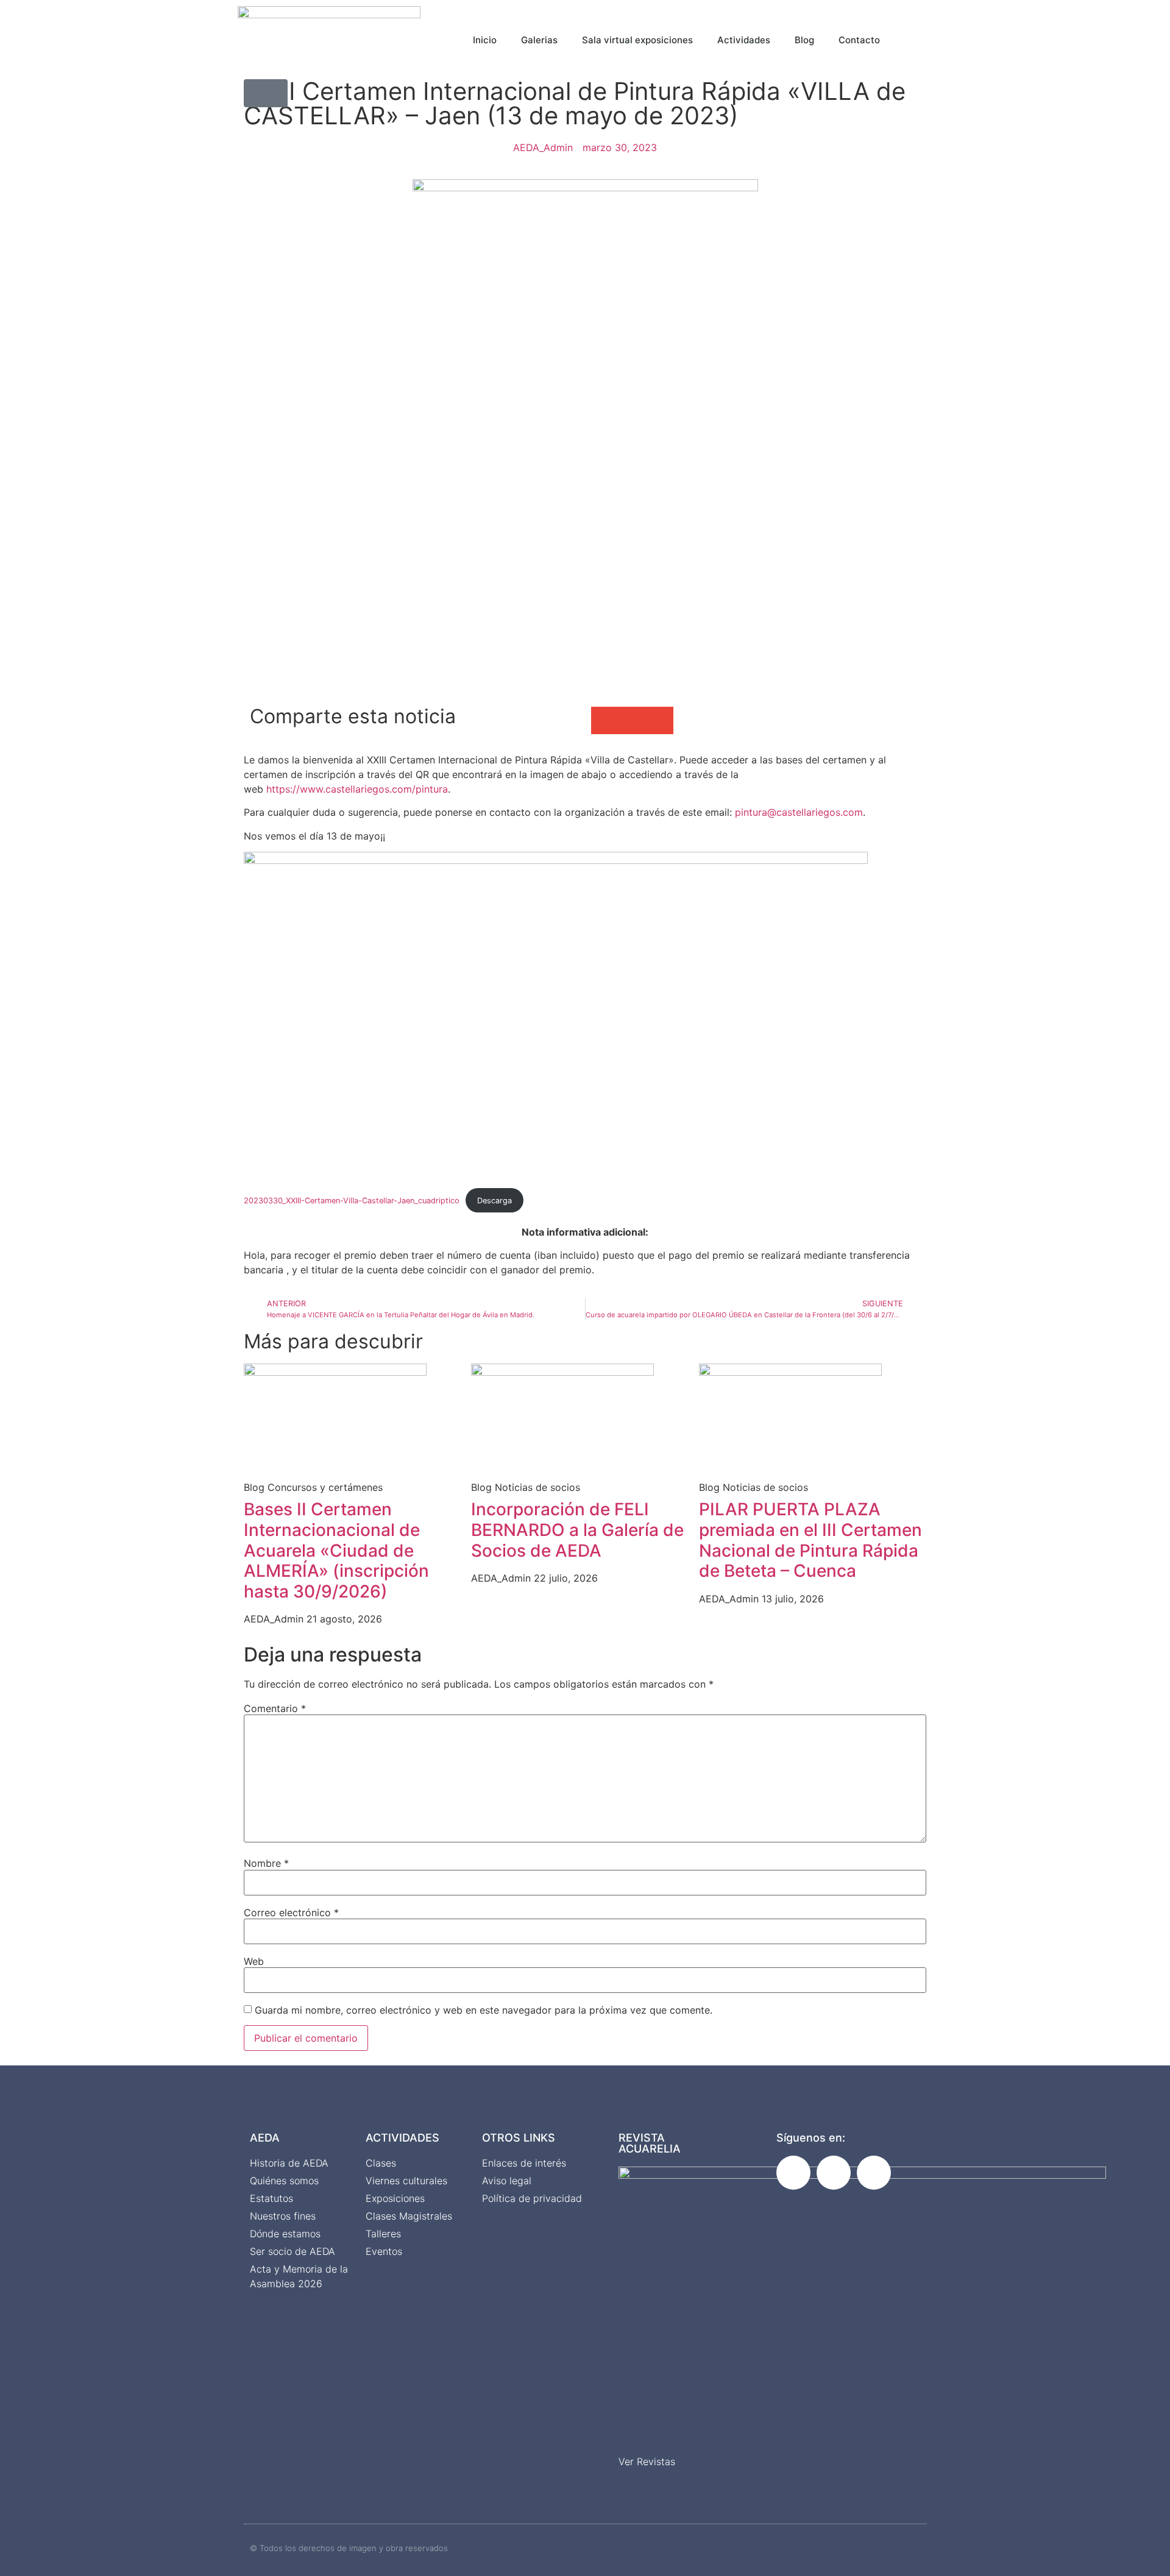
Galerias (539, 40)
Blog (804, 40)
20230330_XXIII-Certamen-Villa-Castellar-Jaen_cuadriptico (352, 1201)
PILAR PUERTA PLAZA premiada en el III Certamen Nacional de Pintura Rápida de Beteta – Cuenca (810, 1540)
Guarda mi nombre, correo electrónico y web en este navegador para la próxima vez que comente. (484, 2010)
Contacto (859, 40)
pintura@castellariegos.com (799, 812)
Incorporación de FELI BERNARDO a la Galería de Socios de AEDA (577, 1530)
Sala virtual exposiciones (637, 40)
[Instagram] (834, 2173)
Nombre (266, 1863)
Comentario (275, 1708)
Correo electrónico (291, 1913)
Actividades (744, 40)
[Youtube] (874, 2173)
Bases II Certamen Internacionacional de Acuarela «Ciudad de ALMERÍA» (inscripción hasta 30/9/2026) (336, 1550)
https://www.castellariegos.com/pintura (357, 789)
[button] (930, 37)
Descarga (495, 1201)
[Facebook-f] (793, 2173)
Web (254, 1961)
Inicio (485, 40)
